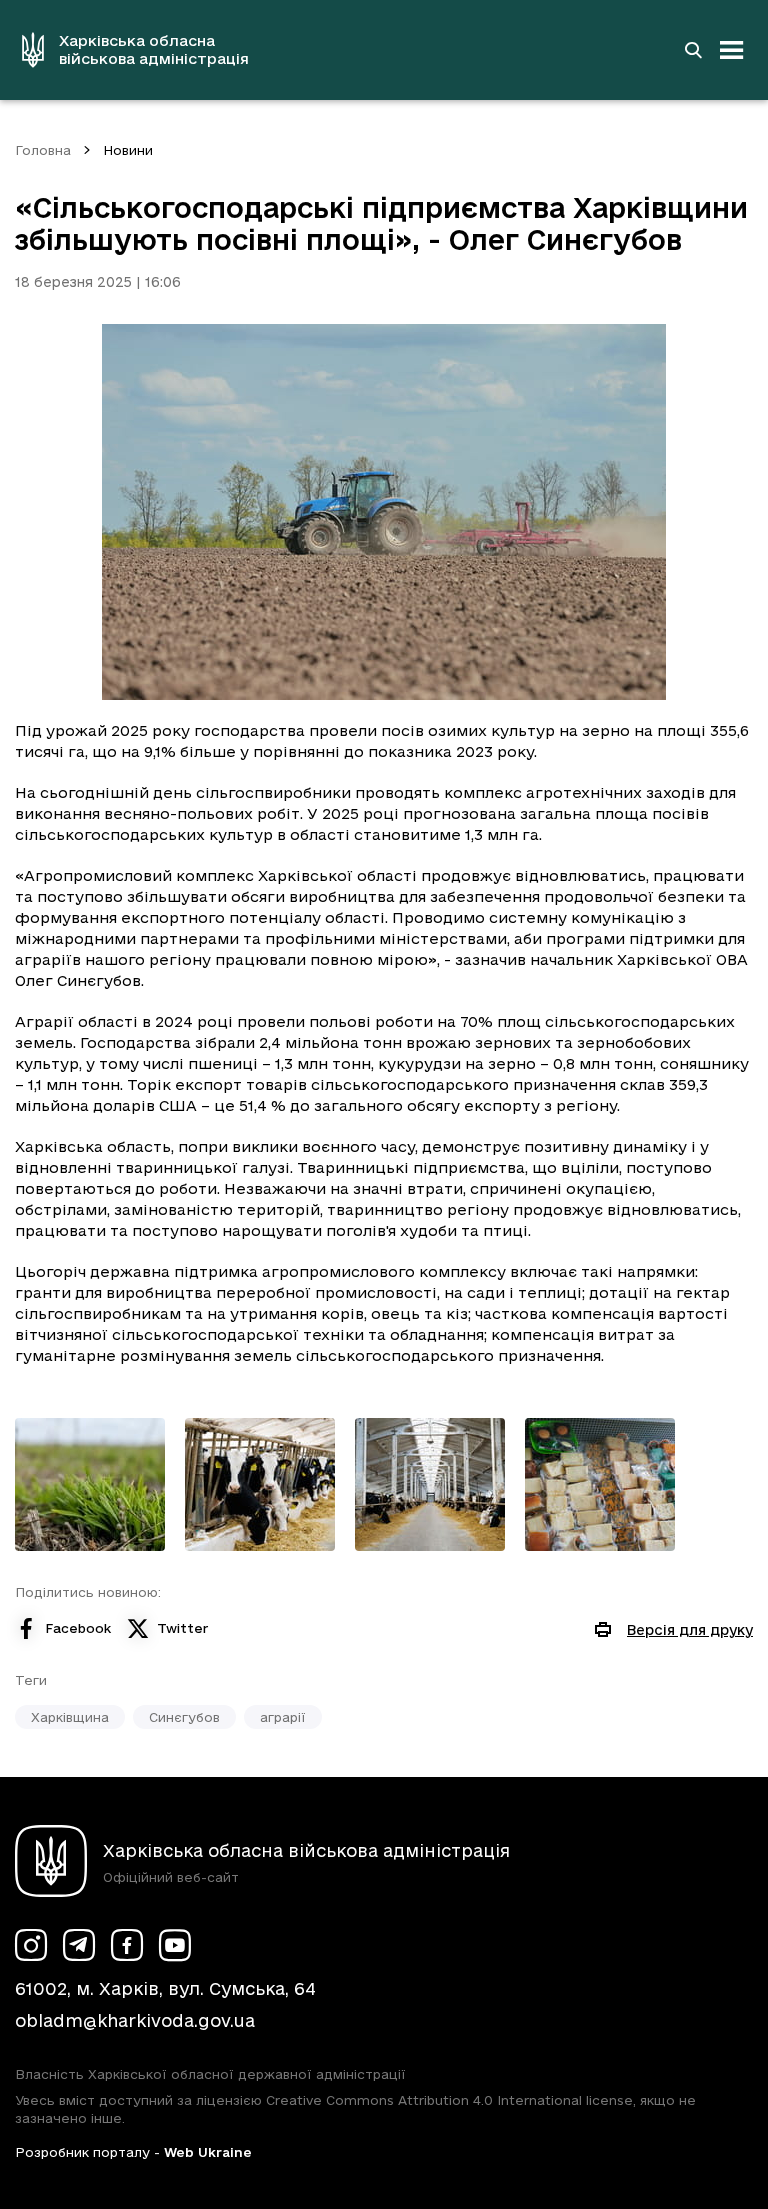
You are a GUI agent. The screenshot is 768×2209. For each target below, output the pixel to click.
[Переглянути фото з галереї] (90, 1484)
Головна (43, 150)
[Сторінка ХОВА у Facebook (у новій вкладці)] (127, 1945)
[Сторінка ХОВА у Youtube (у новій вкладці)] (175, 1945)
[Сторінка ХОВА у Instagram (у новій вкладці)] (31, 1945)
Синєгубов (184, 1717)
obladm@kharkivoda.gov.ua (135, 2020)
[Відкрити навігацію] (732, 50)
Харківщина (70, 1717)
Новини (128, 150)
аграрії (283, 1717)
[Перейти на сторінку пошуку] (693, 50)
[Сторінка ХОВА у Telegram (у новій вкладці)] (79, 1945)
